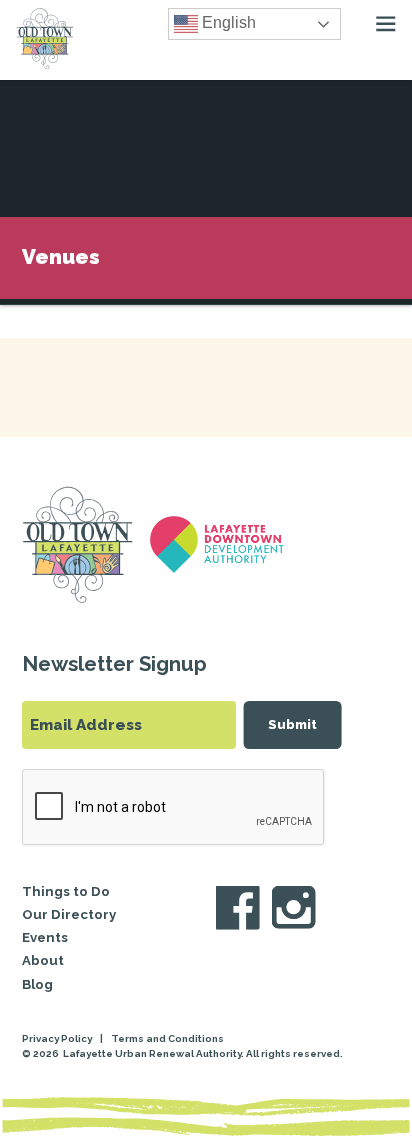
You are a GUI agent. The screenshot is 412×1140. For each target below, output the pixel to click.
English (227, 22)
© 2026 (41, 1053)
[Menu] (386, 24)
